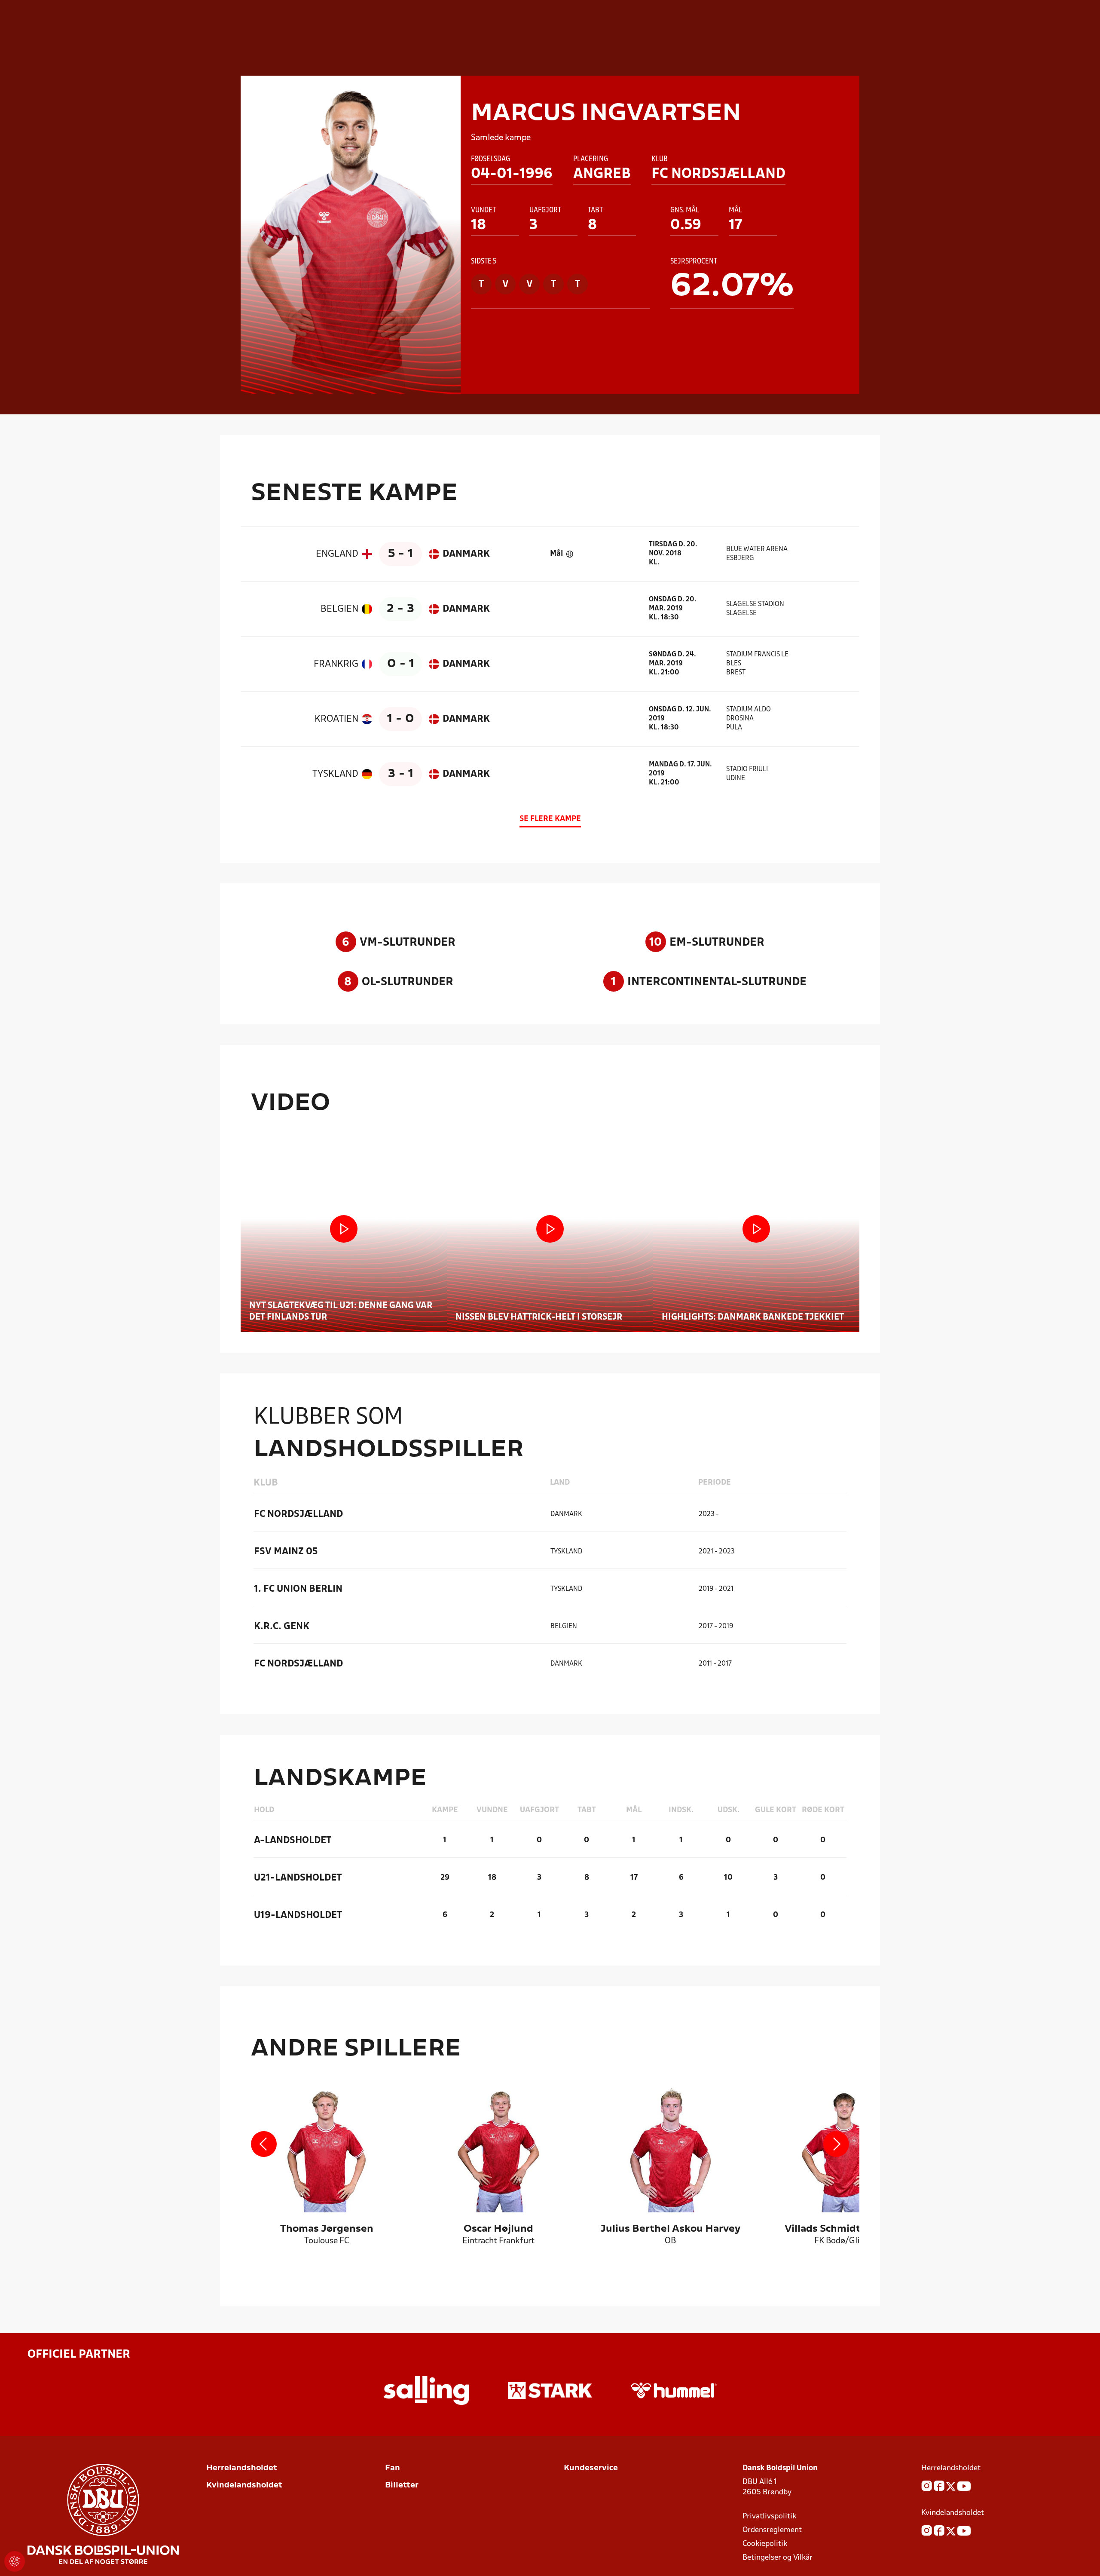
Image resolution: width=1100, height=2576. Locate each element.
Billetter (402, 2486)
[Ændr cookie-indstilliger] (15, 2561)
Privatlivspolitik (769, 2516)
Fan (393, 2468)
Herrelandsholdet (242, 2468)
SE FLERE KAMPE (550, 819)
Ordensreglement (772, 2530)
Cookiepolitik (765, 2544)
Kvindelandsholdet (244, 2486)
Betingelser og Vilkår (778, 2558)
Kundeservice (591, 2468)
